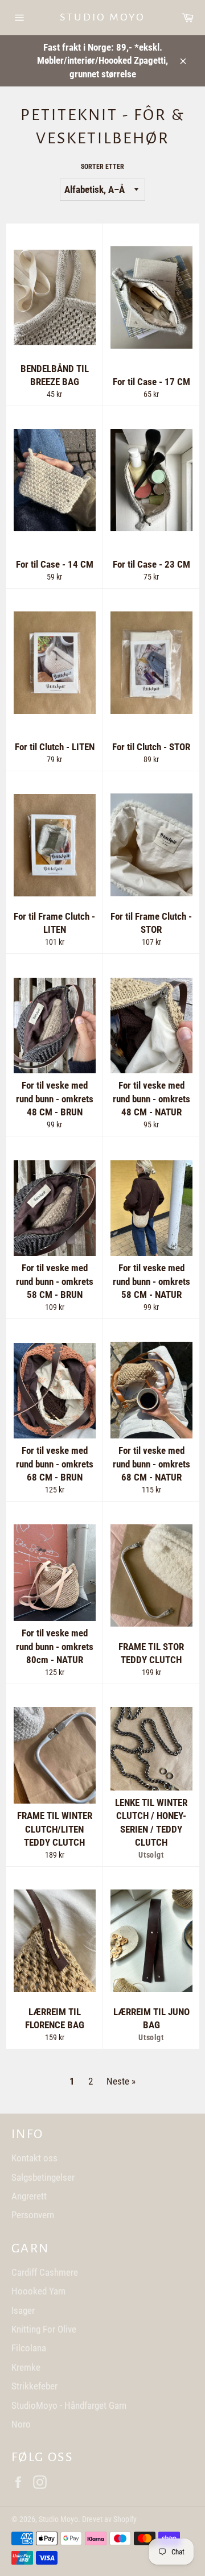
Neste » (121, 2081)
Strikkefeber (34, 2386)
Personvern (33, 2215)
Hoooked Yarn (38, 2291)
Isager (23, 2310)
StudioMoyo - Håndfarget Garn (69, 2405)
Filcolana (29, 2348)
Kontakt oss (34, 2158)
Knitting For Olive (44, 2329)
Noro (21, 2424)
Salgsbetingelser (43, 2177)
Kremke (26, 2367)
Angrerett (29, 2196)
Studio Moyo (102, 17)
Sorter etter (102, 167)
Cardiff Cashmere (45, 2272)
